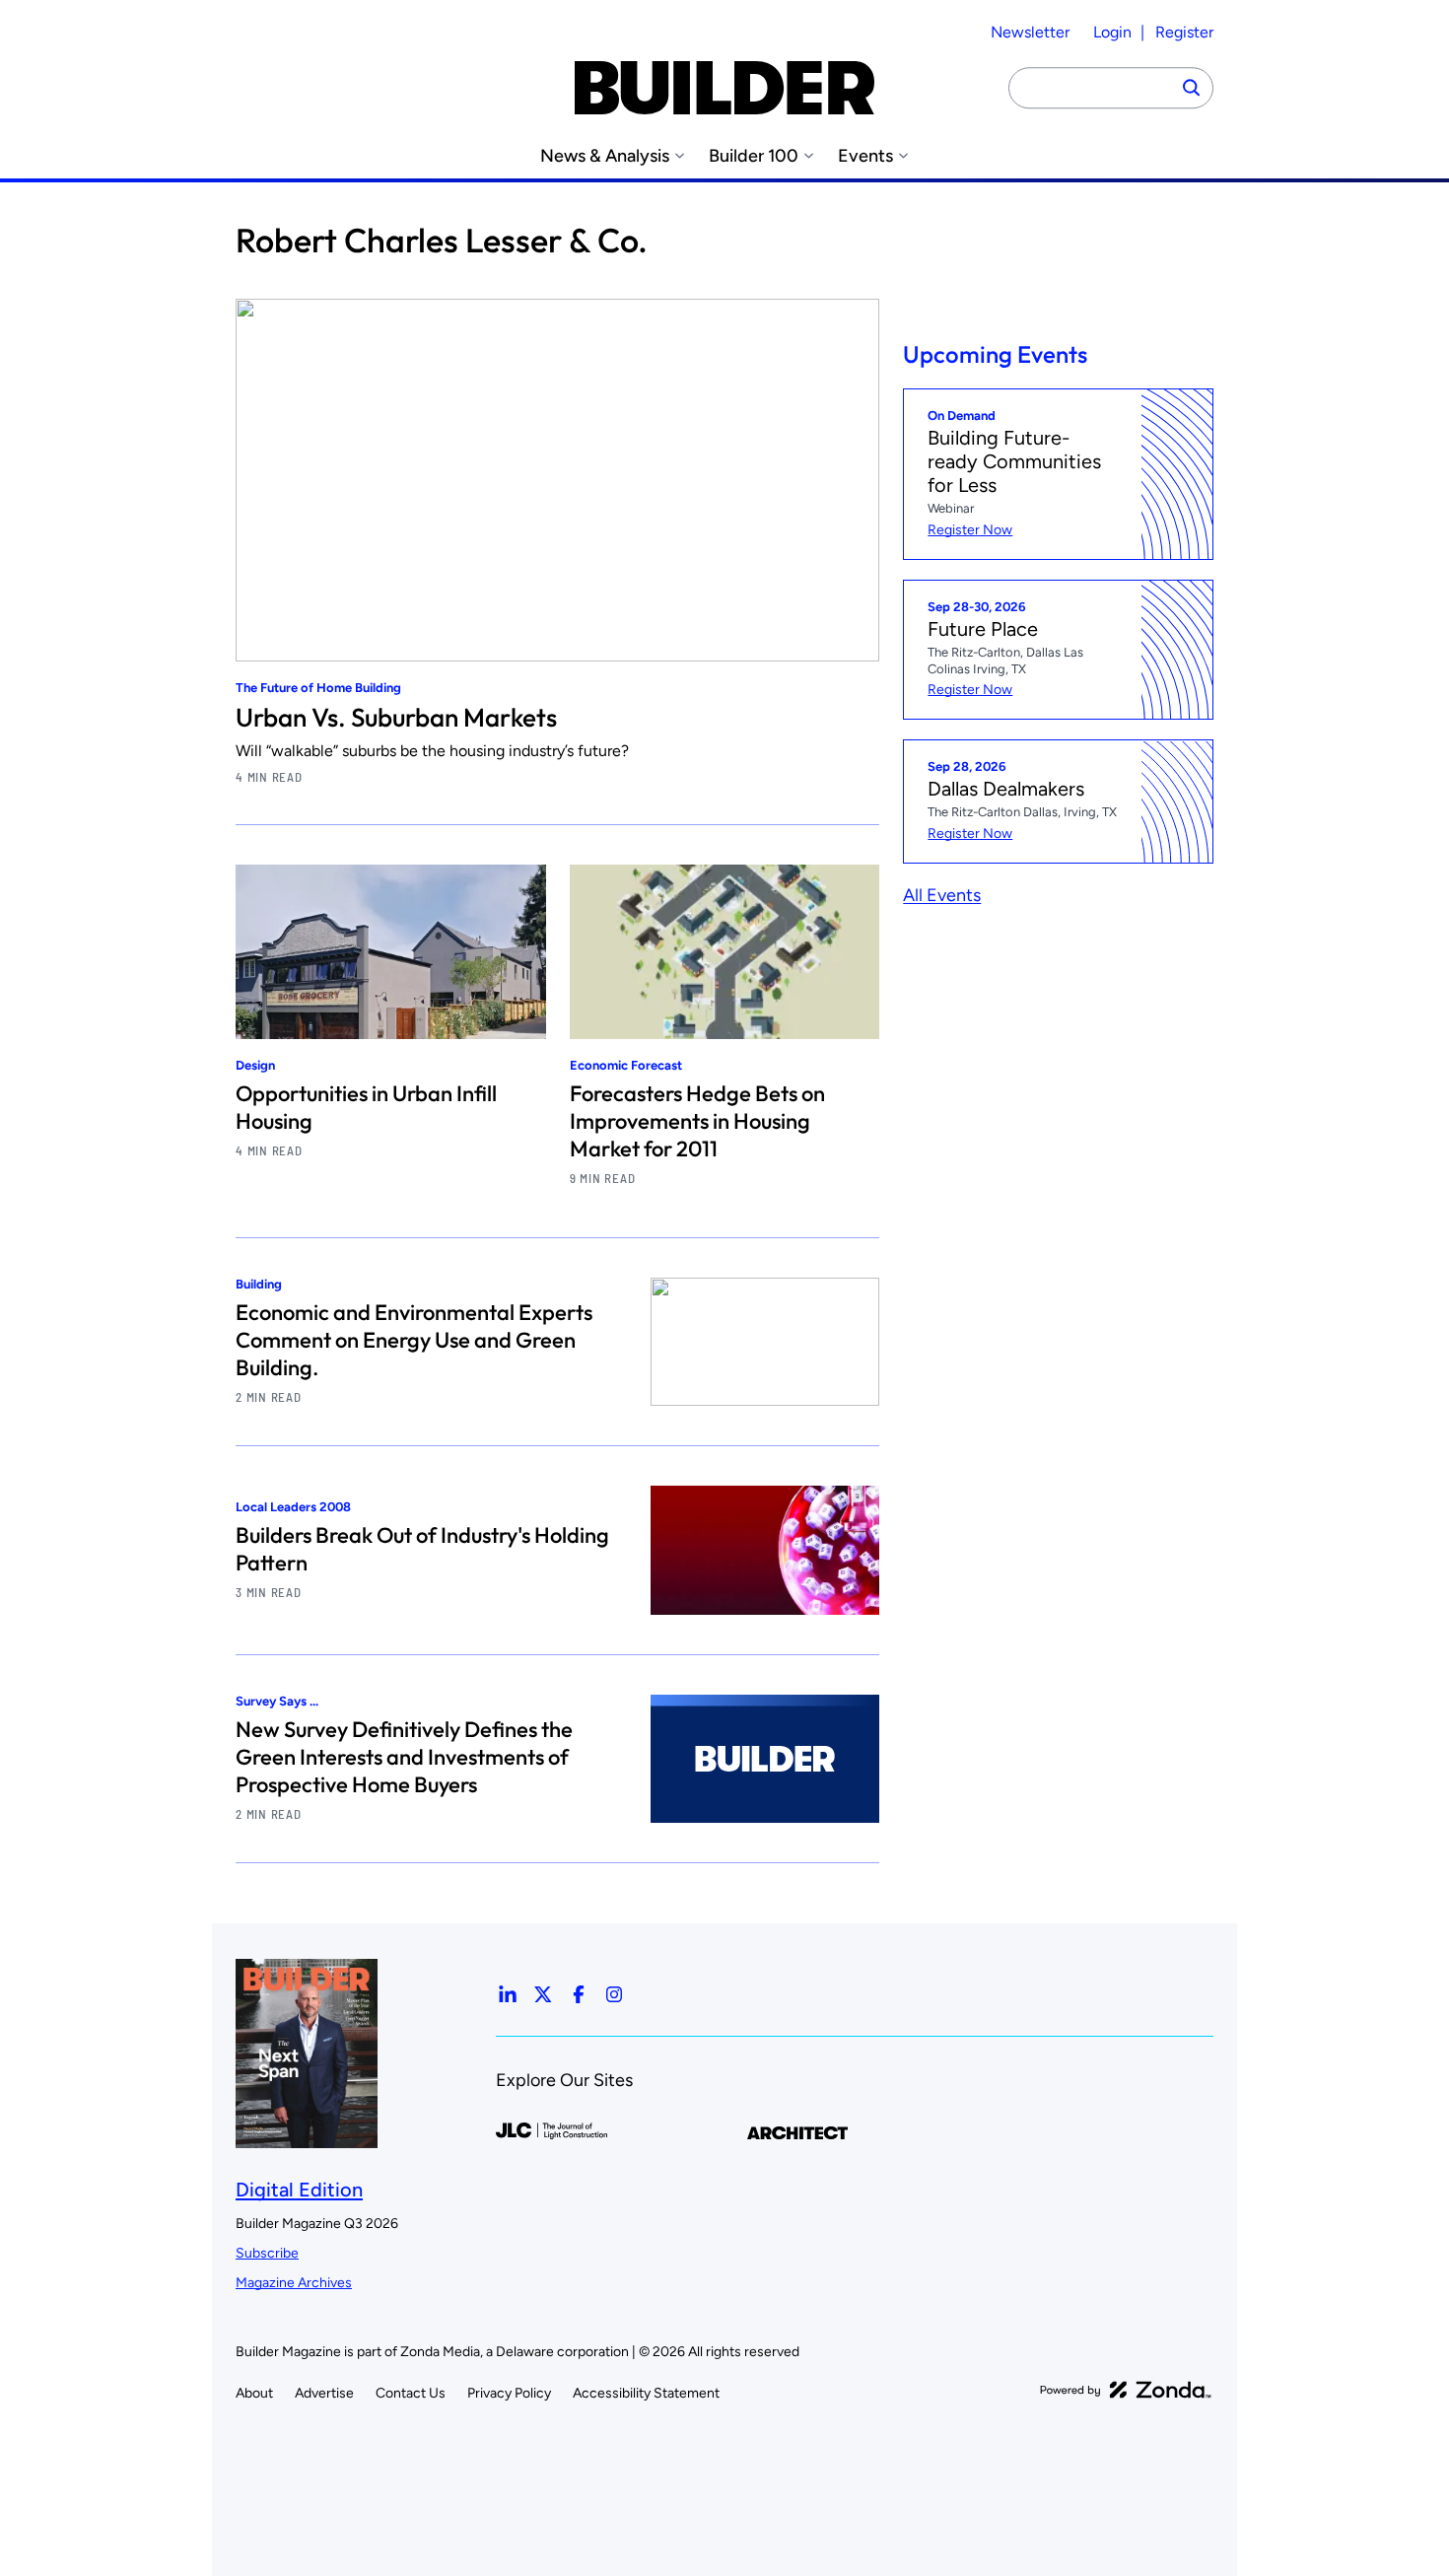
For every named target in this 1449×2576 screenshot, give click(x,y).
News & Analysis (605, 156)
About (254, 2393)
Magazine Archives (294, 2283)
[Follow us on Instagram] (614, 1994)
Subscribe (267, 2253)
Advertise (324, 2393)
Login (1112, 32)
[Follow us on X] (543, 1994)
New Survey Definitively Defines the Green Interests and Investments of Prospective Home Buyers (404, 1757)
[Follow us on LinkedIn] (508, 1994)
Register (1184, 32)
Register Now (970, 530)
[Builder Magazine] (724, 88)
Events (865, 156)
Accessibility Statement (646, 2393)
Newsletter (1030, 32)
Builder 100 (754, 156)
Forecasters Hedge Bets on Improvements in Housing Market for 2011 (697, 1121)
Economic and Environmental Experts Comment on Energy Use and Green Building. (414, 1340)
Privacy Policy (509, 2393)
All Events (942, 895)
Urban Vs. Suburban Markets (396, 717)
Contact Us (411, 2393)
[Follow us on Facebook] (579, 1994)
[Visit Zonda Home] (1126, 2390)
